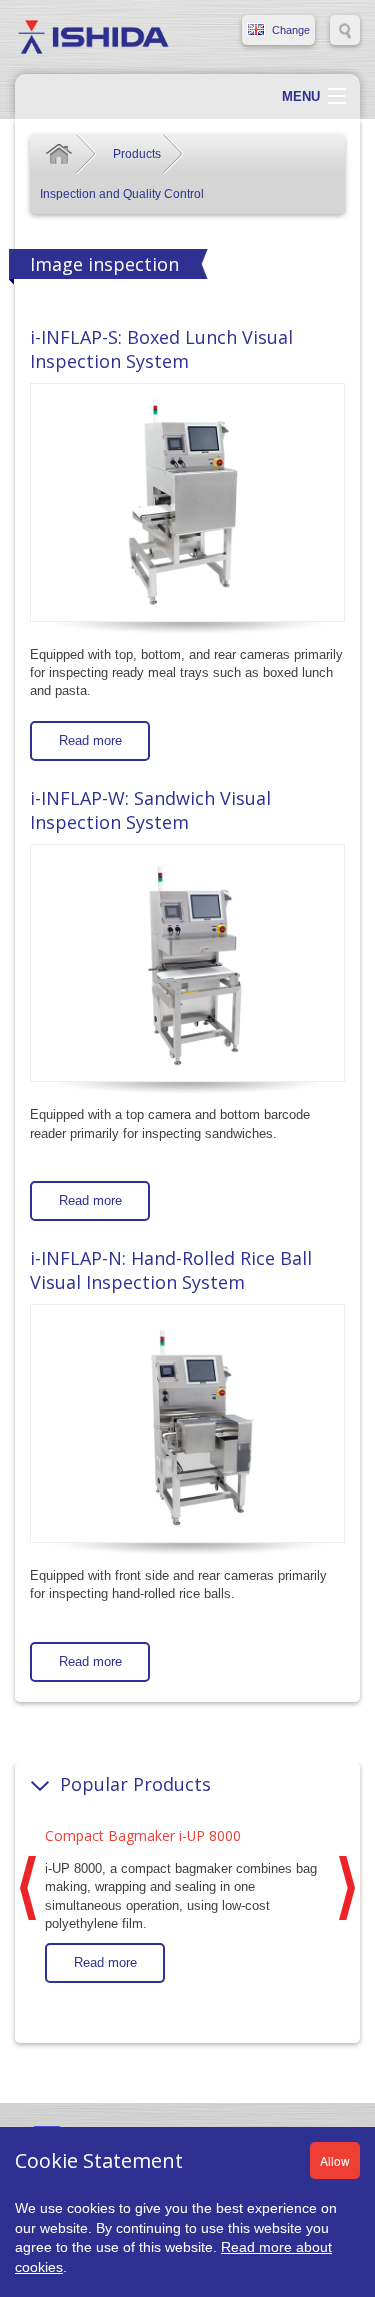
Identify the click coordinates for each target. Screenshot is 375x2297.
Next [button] (347, 1888)
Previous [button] (28, 1888)
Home (59, 154)
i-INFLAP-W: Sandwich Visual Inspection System (150, 810)
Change (291, 30)
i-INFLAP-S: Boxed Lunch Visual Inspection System (161, 349)
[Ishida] (93, 36)
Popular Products (135, 1784)
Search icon (345, 30)
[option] (187, 1902)
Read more (90, 740)
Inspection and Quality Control (122, 194)
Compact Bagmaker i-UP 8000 (143, 1835)
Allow (335, 2160)
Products (137, 154)
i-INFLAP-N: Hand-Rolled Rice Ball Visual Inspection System (171, 1270)
